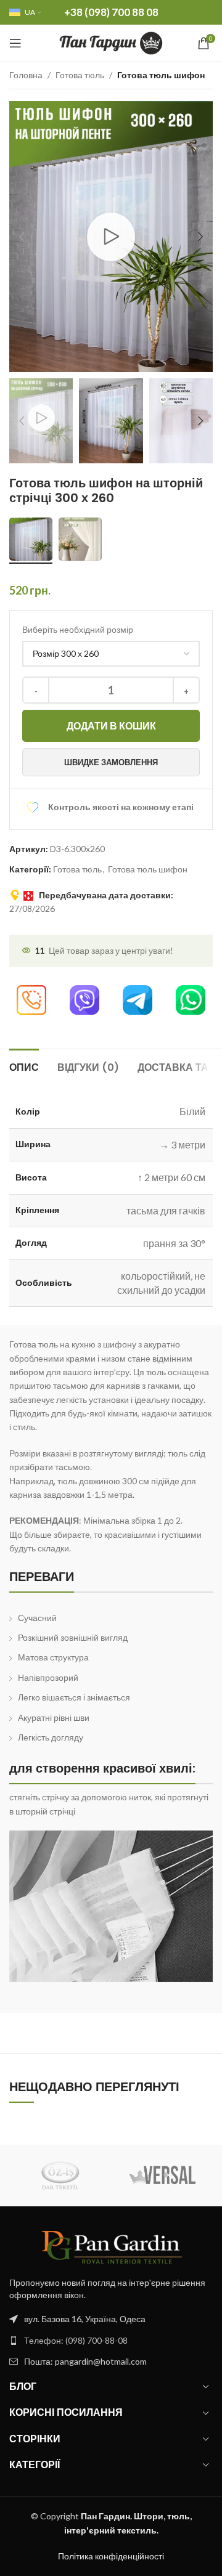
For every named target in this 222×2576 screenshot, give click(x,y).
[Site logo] (111, 42)
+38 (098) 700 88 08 (111, 12)
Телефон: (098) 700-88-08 (76, 2340)
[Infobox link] (31, 1005)
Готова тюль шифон (161, 75)
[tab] (24, 1066)
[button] (22, 237)
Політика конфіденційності (111, 2556)
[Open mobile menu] (15, 43)
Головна (26, 75)
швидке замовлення (111, 762)
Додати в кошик (111, 725)
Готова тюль (80, 75)
